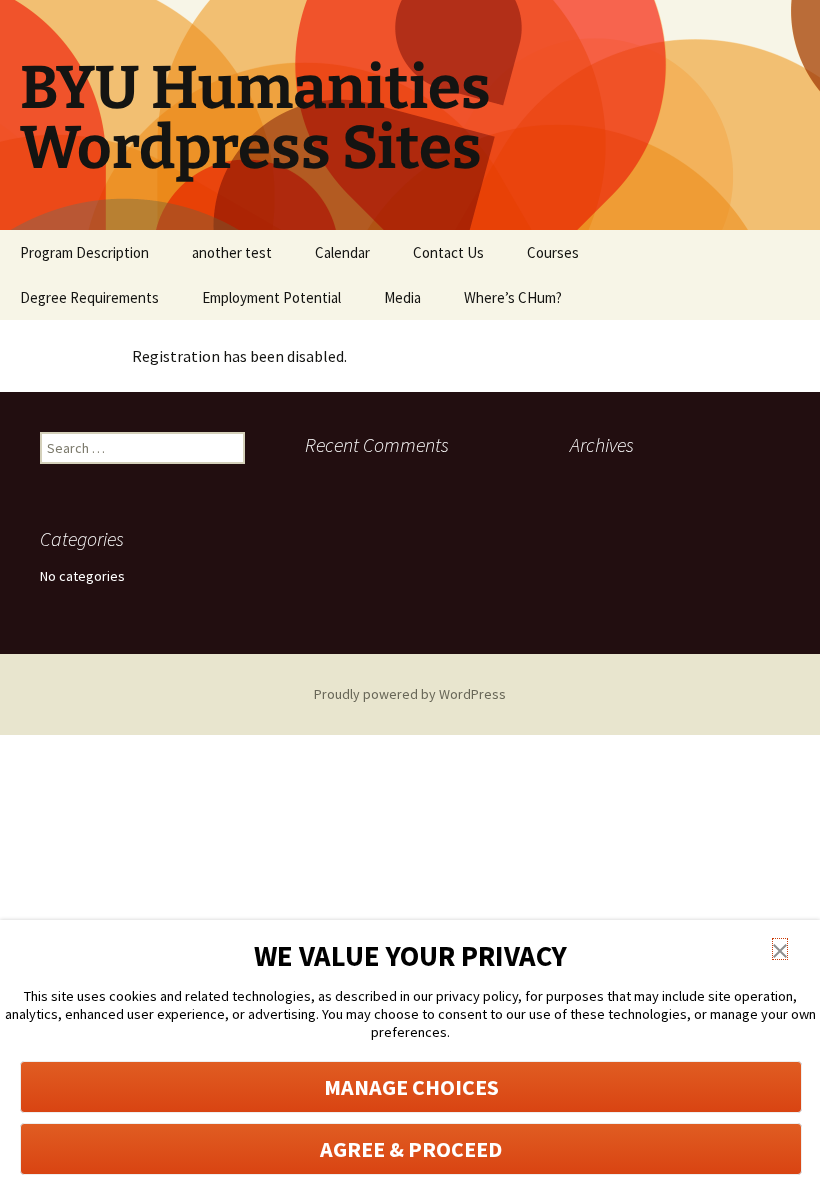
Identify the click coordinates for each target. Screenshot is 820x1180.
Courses (553, 252)
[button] (780, 949)
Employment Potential (271, 297)
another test (232, 252)
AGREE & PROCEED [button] (411, 1149)
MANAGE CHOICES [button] (411, 1087)
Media (402, 297)
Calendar (342, 252)
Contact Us (448, 252)
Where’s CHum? (513, 297)
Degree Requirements (89, 297)
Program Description (84, 252)
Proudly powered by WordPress (410, 694)
